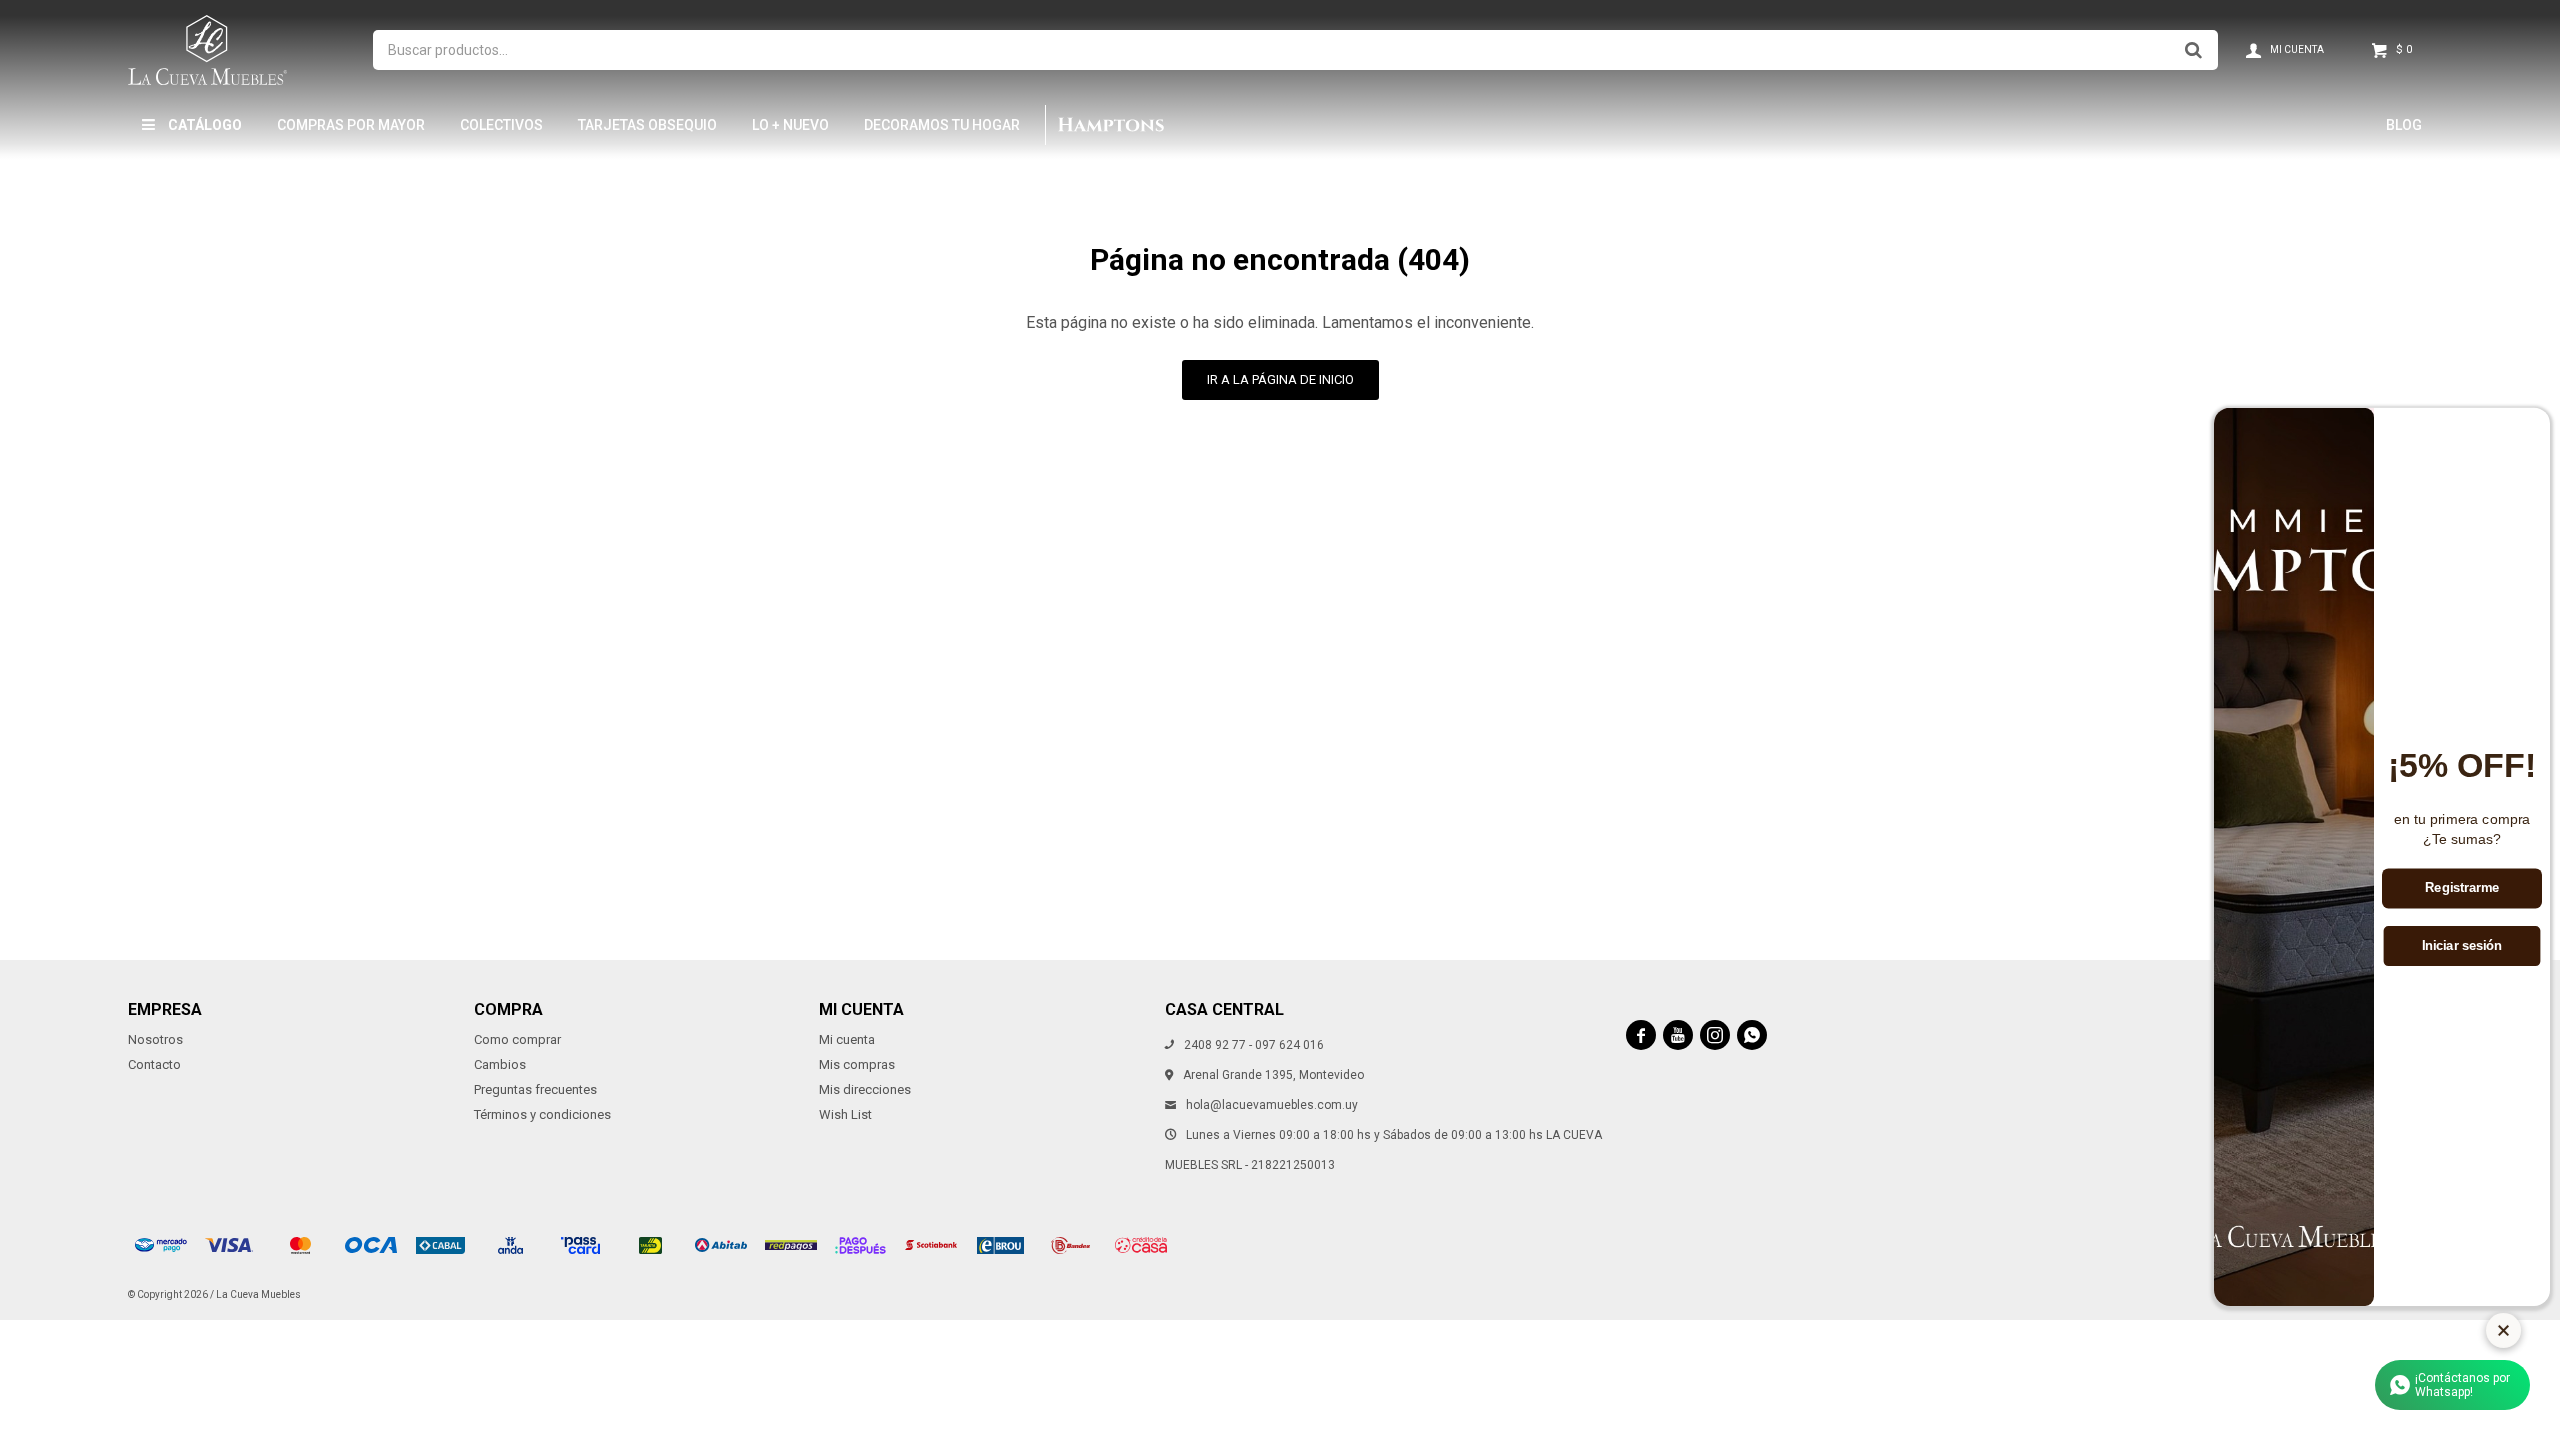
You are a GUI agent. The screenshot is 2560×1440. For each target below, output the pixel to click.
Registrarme (2462, 888)
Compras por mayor (351, 125)
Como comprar (517, 1039)
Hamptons (1110, 125)
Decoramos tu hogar (942, 125)
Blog (2404, 125)
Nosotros (155, 1039)
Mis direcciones (865, 1089)
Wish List (845, 1114)
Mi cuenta (847, 1039)
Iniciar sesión (2462, 946)
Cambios (500, 1064)
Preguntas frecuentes (535, 1089)
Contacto (154, 1064)
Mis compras (857, 1064)
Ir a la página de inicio (1280, 379)
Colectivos (501, 125)
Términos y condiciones (542, 1114)
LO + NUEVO (790, 125)
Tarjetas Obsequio (647, 125)
